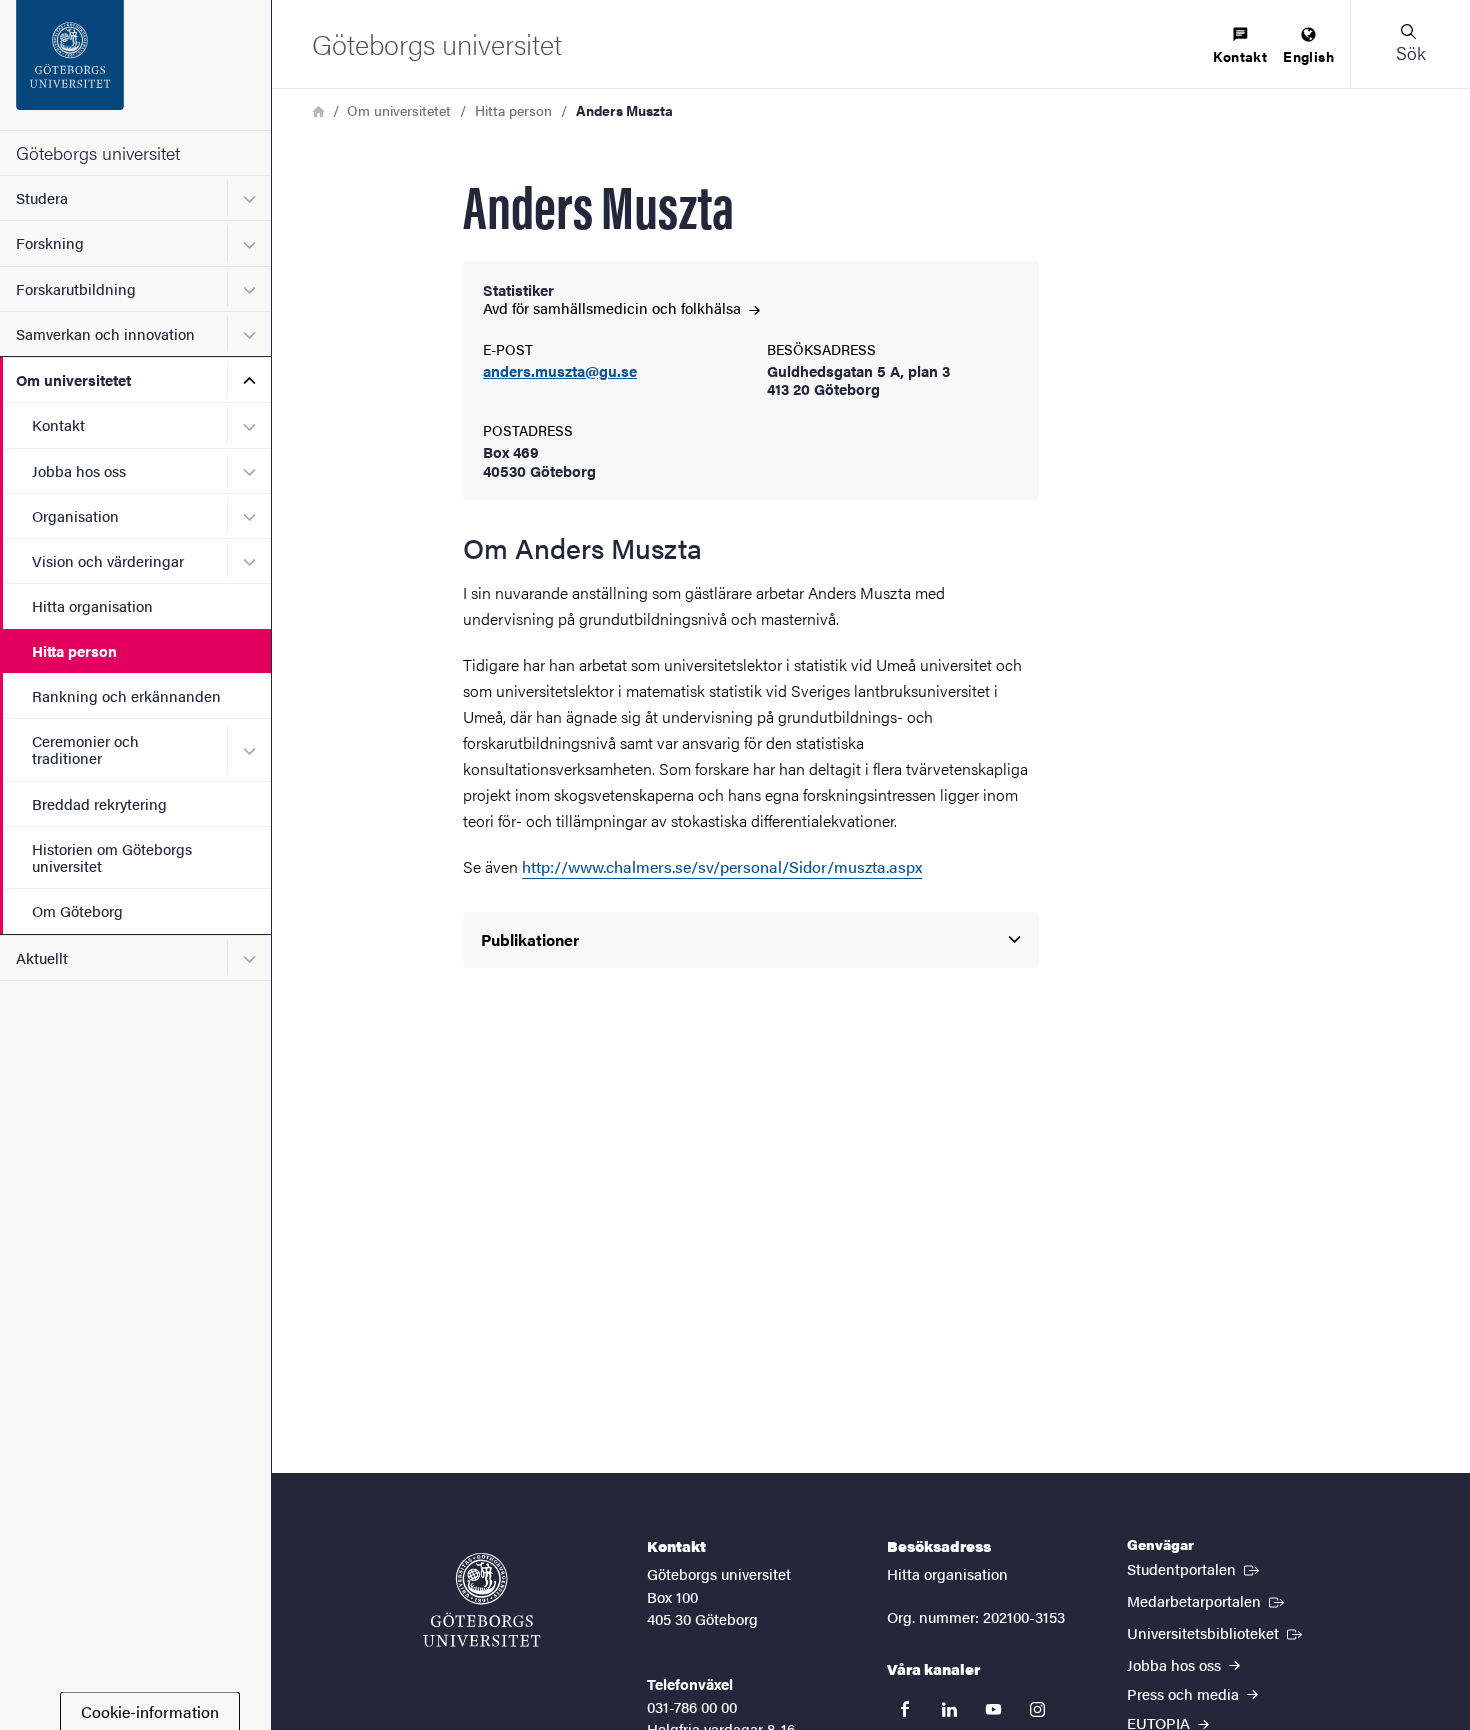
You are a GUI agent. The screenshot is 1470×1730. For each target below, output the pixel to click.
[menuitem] (1240, 46)
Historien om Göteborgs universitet (112, 857)
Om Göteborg (77, 910)
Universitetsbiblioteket (1216, 1632)
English (1308, 56)
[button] (1410, 44)
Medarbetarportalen (1207, 1600)
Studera (42, 197)
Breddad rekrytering (99, 803)
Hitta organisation (92, 605)
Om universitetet (73, 379)
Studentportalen (1195, 1568)
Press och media (1185, 1693)
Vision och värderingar (108, 560)
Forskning (50, 242)
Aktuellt (42, 957)
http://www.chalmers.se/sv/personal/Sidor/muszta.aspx (722, 866)
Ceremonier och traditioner (85, 749)
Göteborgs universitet (98, 152)
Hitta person (74, 650)
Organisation (75, 515)
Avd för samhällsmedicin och (614, 307)
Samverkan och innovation (105, 333)
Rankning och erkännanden (126, 695)
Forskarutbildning (76, 288)
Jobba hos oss (79, 470)
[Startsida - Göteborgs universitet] (135, 65)
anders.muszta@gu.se (560, 371)
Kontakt (58, 424)
